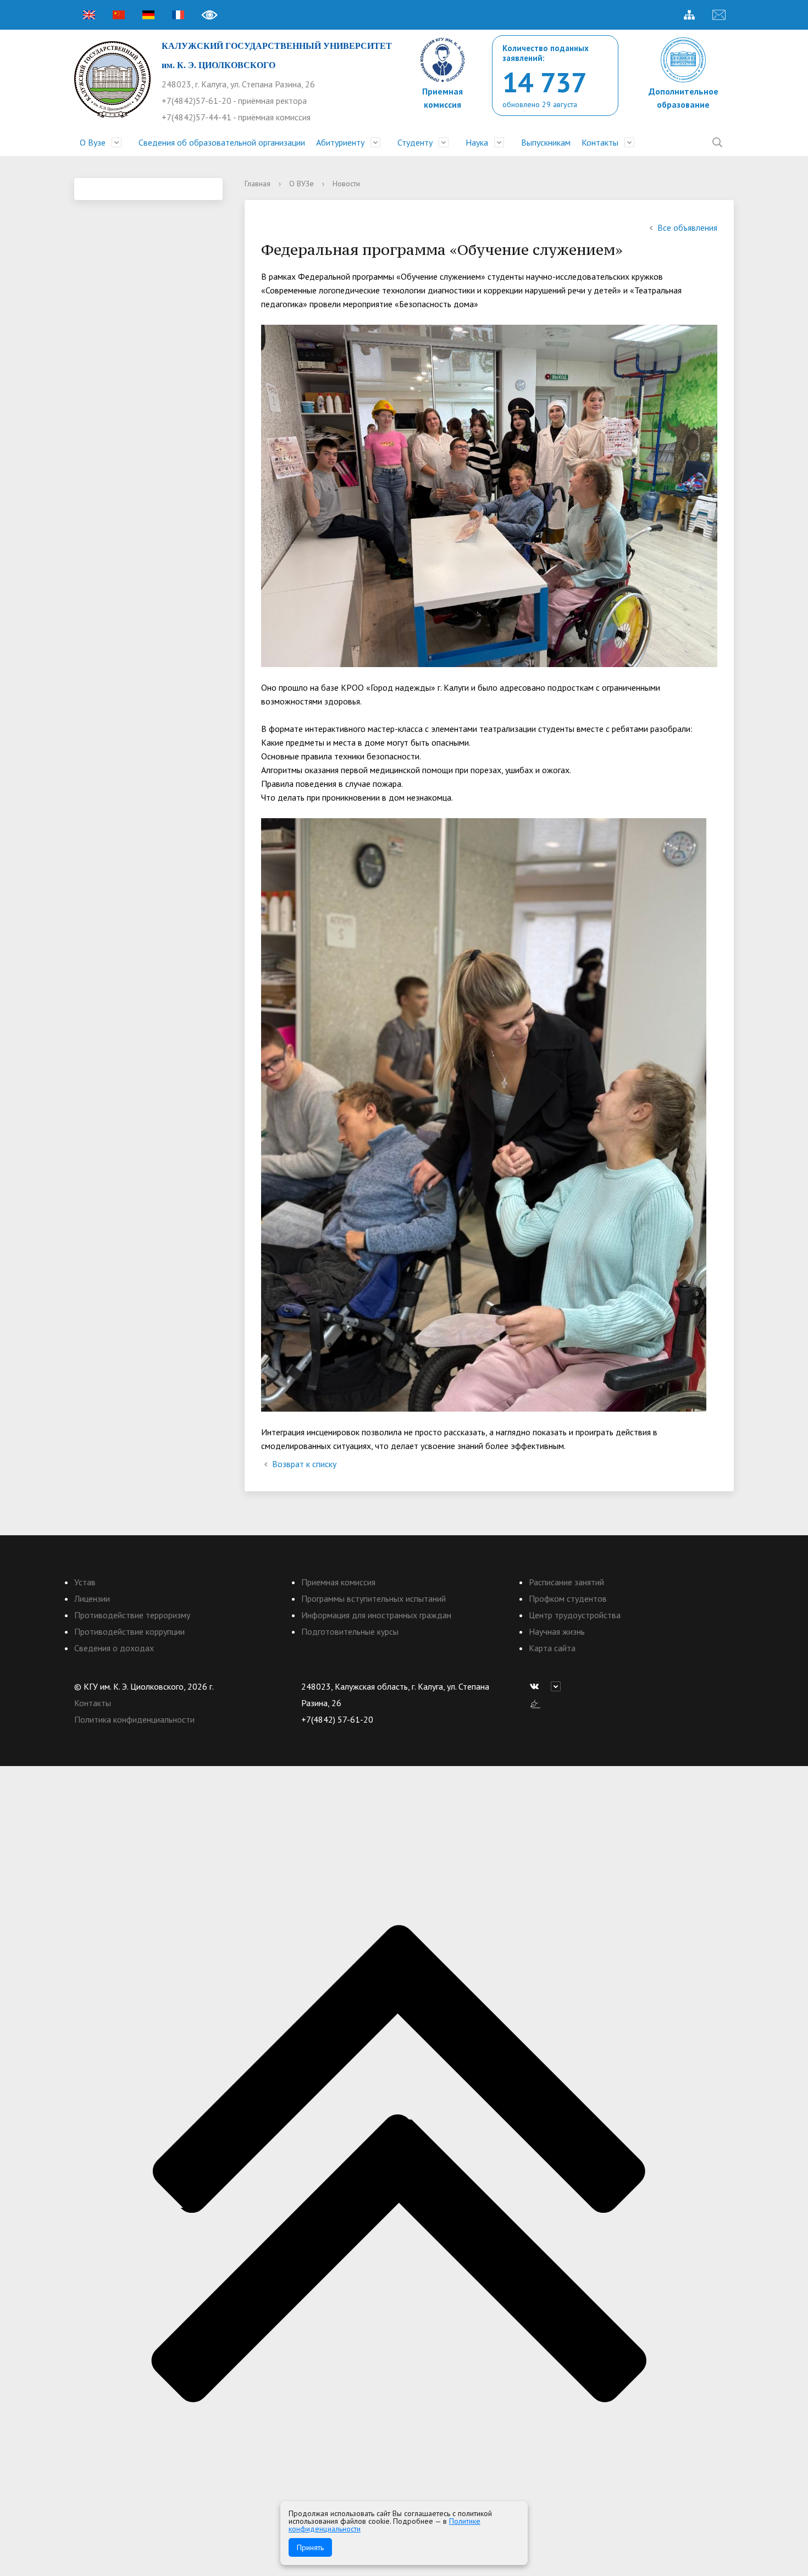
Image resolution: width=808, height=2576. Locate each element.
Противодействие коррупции (129, 1631)
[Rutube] (558, 1686)
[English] (89, 15)
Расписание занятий (566, 1582)
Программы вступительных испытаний (373, 1598)
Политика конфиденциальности (134, 1719)
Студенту (415, 142)
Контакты (600, 142)
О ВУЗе (301, 184)
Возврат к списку (304, 1464)
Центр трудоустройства (575, 1615)
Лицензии (92, 1598)
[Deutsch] (148, 15)
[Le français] (178, 15)
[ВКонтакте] (537, 1686)
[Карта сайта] (689, 15)
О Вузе (93, 142)
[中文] (119, 15)
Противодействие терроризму (132, 1615)
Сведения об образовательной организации (222, 142)
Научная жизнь (557, 1631)
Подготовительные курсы (350, 1631)
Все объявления (687, 227)
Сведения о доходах (114, 1648)
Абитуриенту (340, 142)
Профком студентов (568, 1598)
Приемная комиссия (338, 1582)
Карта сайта (552, 1648)
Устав (85, 1582)
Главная (258, 184)
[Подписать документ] (535, 1703)
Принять (310, 2547)
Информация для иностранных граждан (376, 1615)
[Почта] (719, 15)
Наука (477, 142)
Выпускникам (546, 142)
